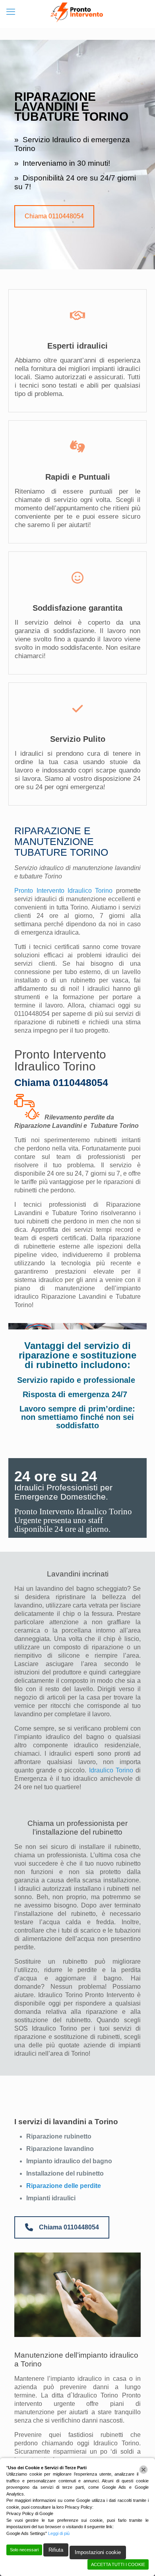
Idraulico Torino (111, 1770)
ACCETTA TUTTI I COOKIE (118, 2564)
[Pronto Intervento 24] (77, 12)
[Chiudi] (143, 2470)
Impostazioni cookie (98, 2552)
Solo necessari (24, 2550)
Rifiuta (56, 2550)
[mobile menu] (11, 12)
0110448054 (32, 1014)
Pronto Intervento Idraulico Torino (63, 891)
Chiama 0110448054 (54, 216)
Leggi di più (59, 2533)
